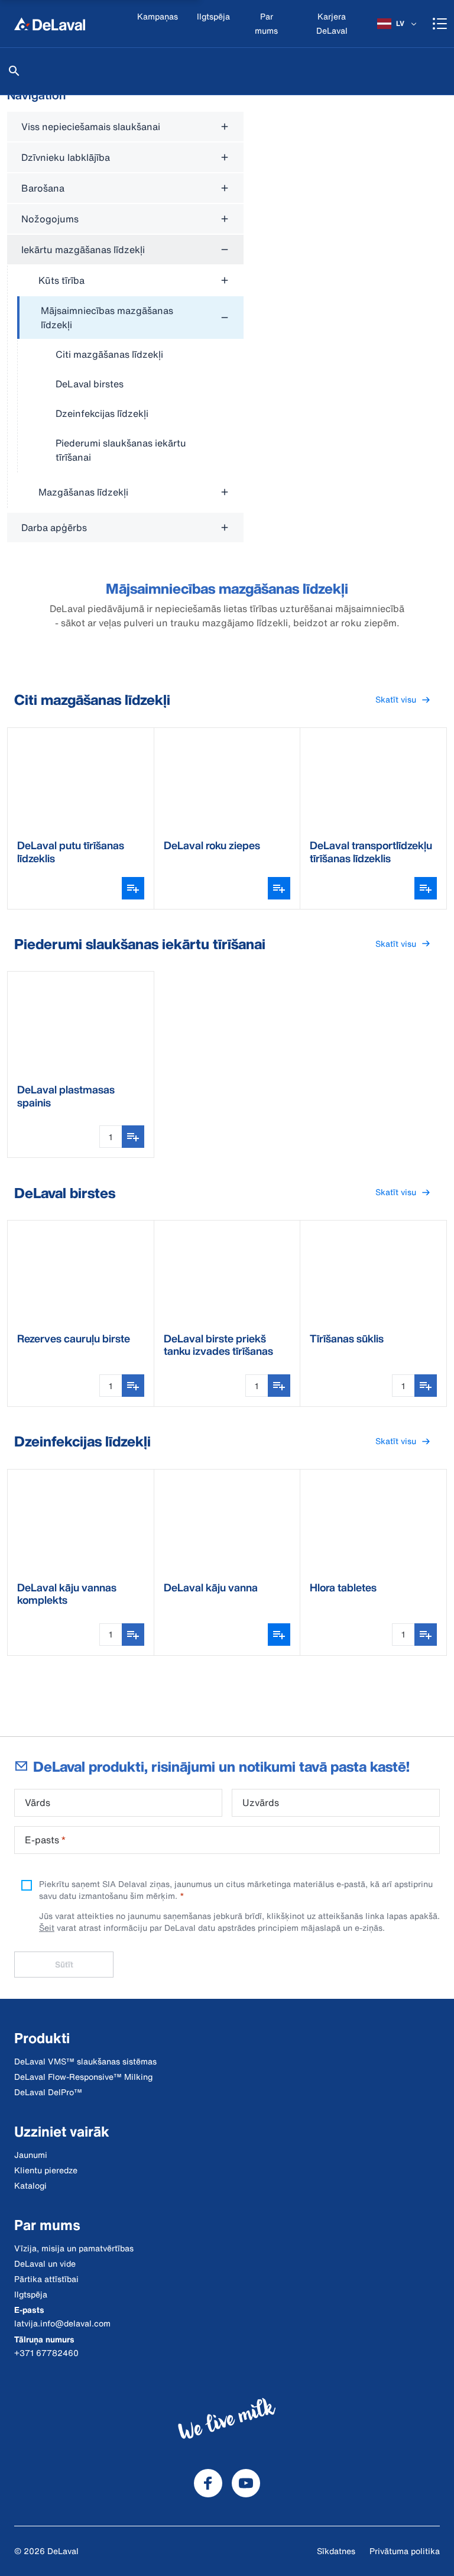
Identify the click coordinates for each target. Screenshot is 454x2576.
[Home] (50, 24)
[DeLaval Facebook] (208, 2483)
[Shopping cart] (440, 24)
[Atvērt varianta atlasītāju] (133, 888)
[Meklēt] (14, 71)
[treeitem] (130, 384)
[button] (403, 700)
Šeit (47, 1928)
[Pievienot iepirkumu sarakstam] (133, 1137)
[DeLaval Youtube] (246, 2483)
